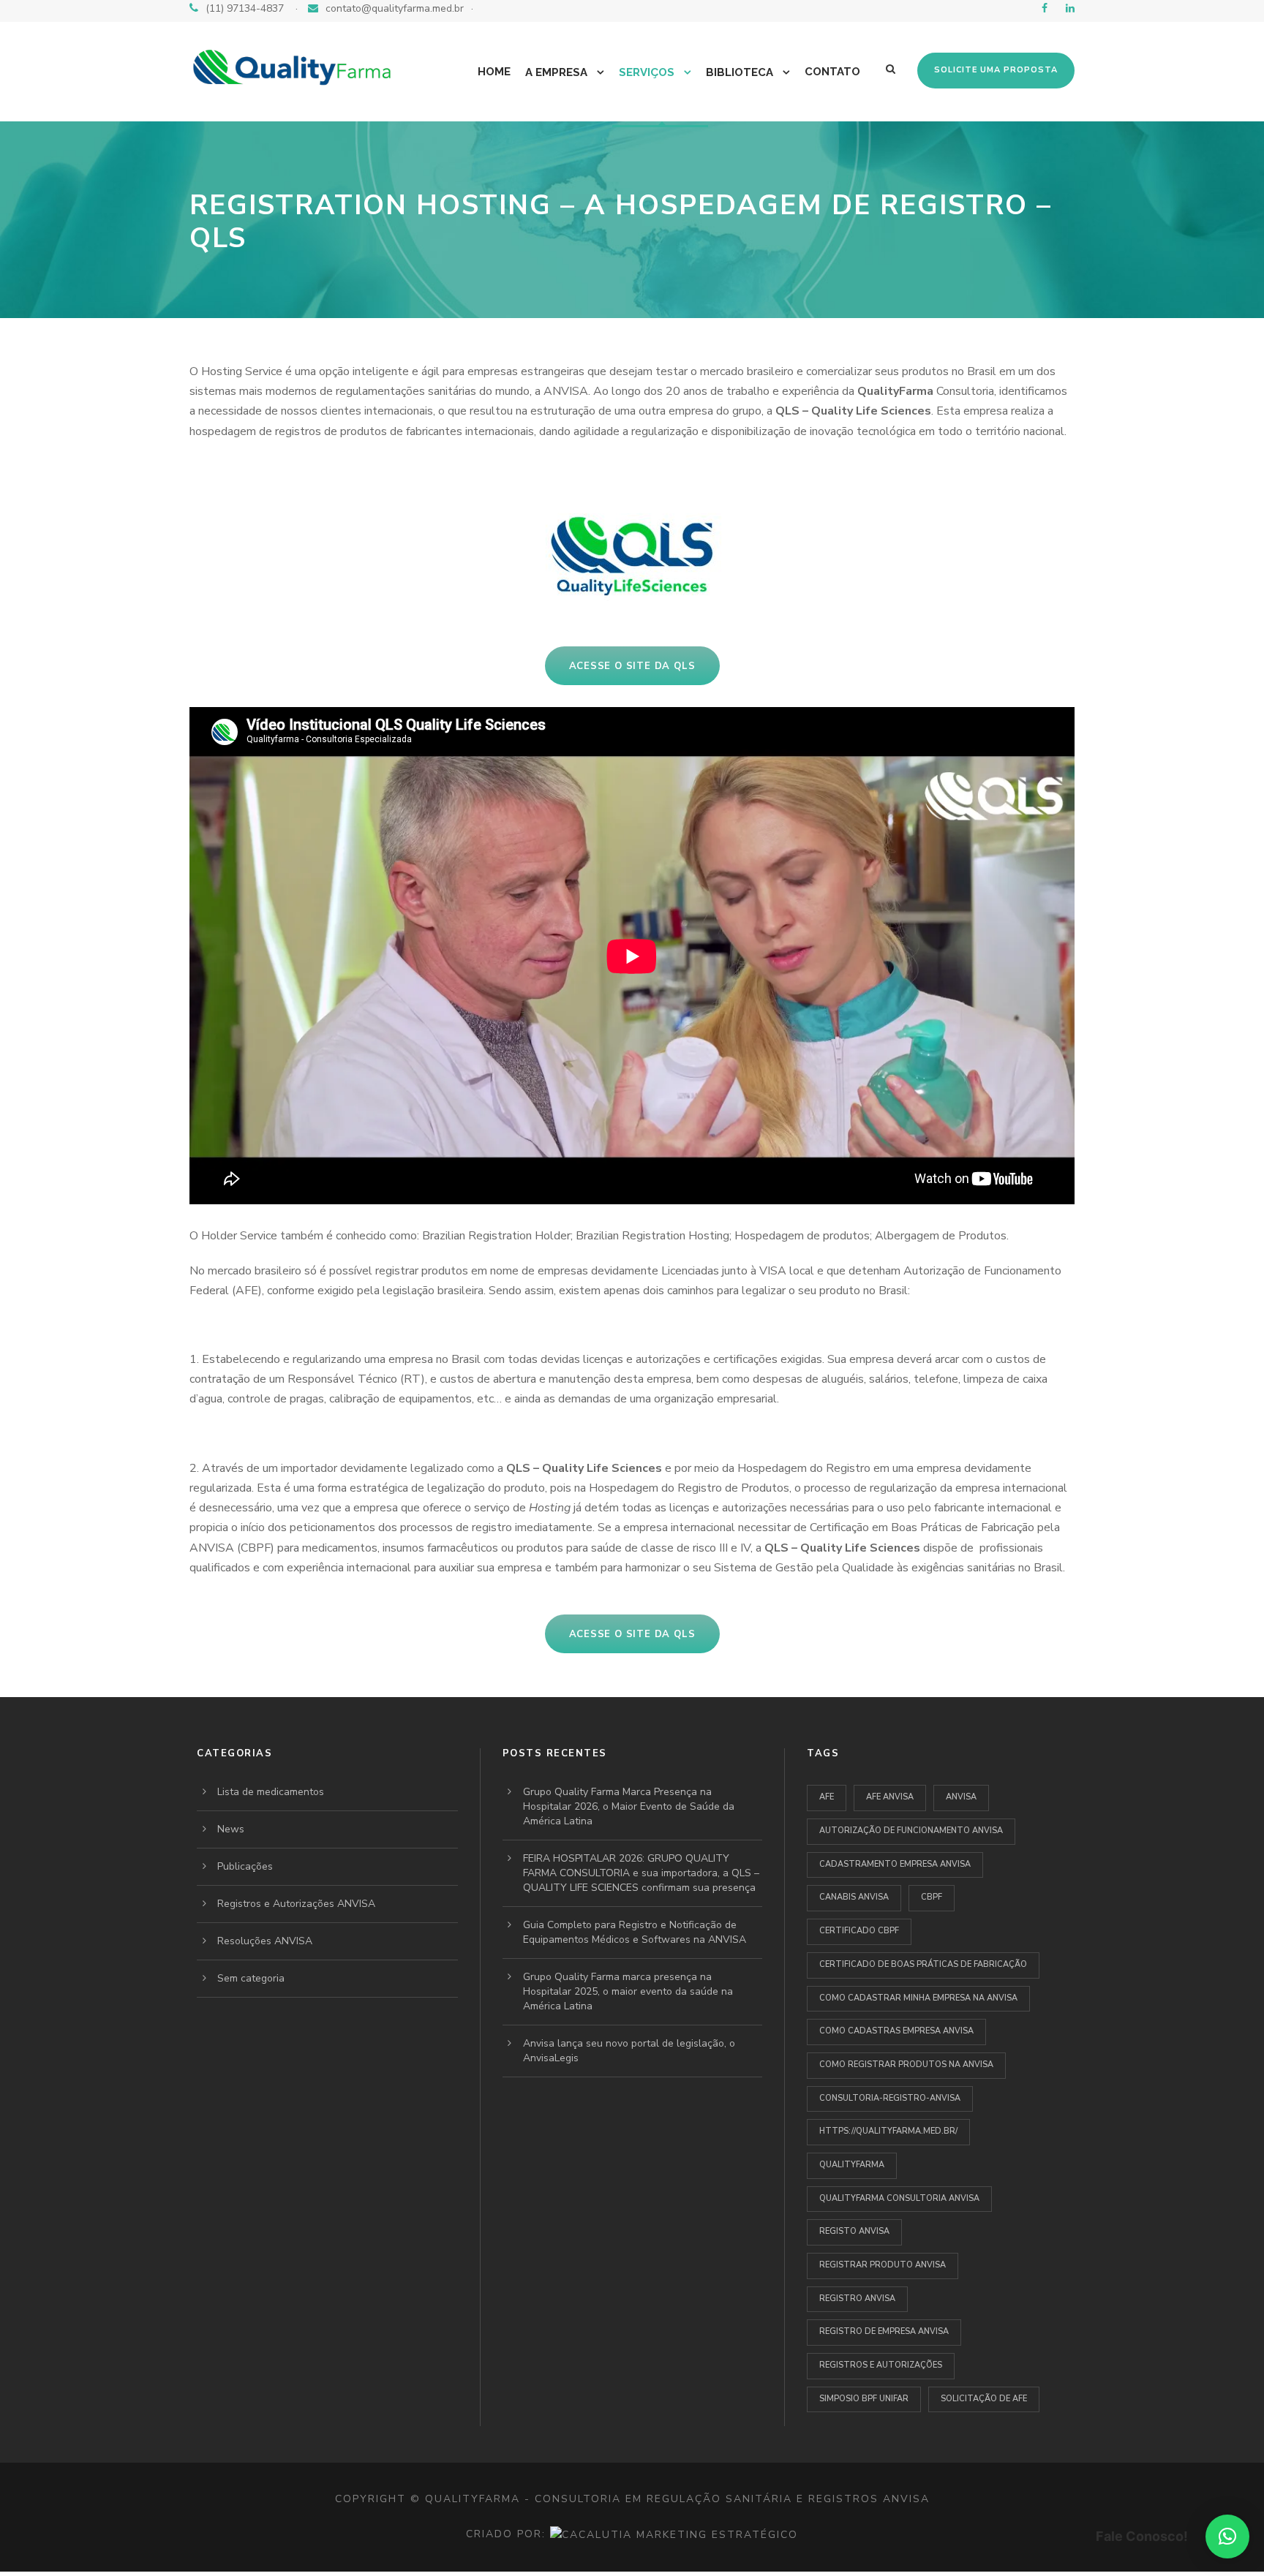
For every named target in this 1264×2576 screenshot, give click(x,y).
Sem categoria (251, 1978)
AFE (827, 1797)
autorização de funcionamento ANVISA (911, 1831)
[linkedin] (1070, 8)
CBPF (932, 1897)
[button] (1227, 2537)
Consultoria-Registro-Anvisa (890, 2098)
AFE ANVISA (890, 1797)
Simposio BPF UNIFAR (864, 2399)
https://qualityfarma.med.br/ (888, 2131)
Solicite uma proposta (996, 70)
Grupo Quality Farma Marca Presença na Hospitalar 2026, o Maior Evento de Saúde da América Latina (629, 1806)
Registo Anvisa (854, 2231)
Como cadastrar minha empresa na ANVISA (918, 1998)
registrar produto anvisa (883, 2265)
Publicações (245, 1866)
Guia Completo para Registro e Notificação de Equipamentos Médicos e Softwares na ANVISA (635, 1932)
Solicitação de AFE (984, 2399)
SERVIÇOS (647, 72)
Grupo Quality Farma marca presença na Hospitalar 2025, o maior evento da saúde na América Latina (628, 1991)
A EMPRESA (556, 72)
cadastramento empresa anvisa (895, 1864)
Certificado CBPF (859, 1931)
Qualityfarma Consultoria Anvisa (899, 2198)
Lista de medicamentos (271, 1792)
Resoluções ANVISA (265, 1941)
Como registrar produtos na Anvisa (906, 2065)
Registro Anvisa (857, 2299)
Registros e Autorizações (881, 2365)
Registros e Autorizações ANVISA (296, 1904)
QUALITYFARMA (852, 2165)
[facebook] (1045, 8)
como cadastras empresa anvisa (896, 2031)
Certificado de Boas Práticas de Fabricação (923, 1964)
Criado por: (508, 2534)
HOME (494, 72)
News (231, 1829)
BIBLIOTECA (740, 72)
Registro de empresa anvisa (884, 2331)
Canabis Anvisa (854, 1897)
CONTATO (832, 72)
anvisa (961, 1797)
